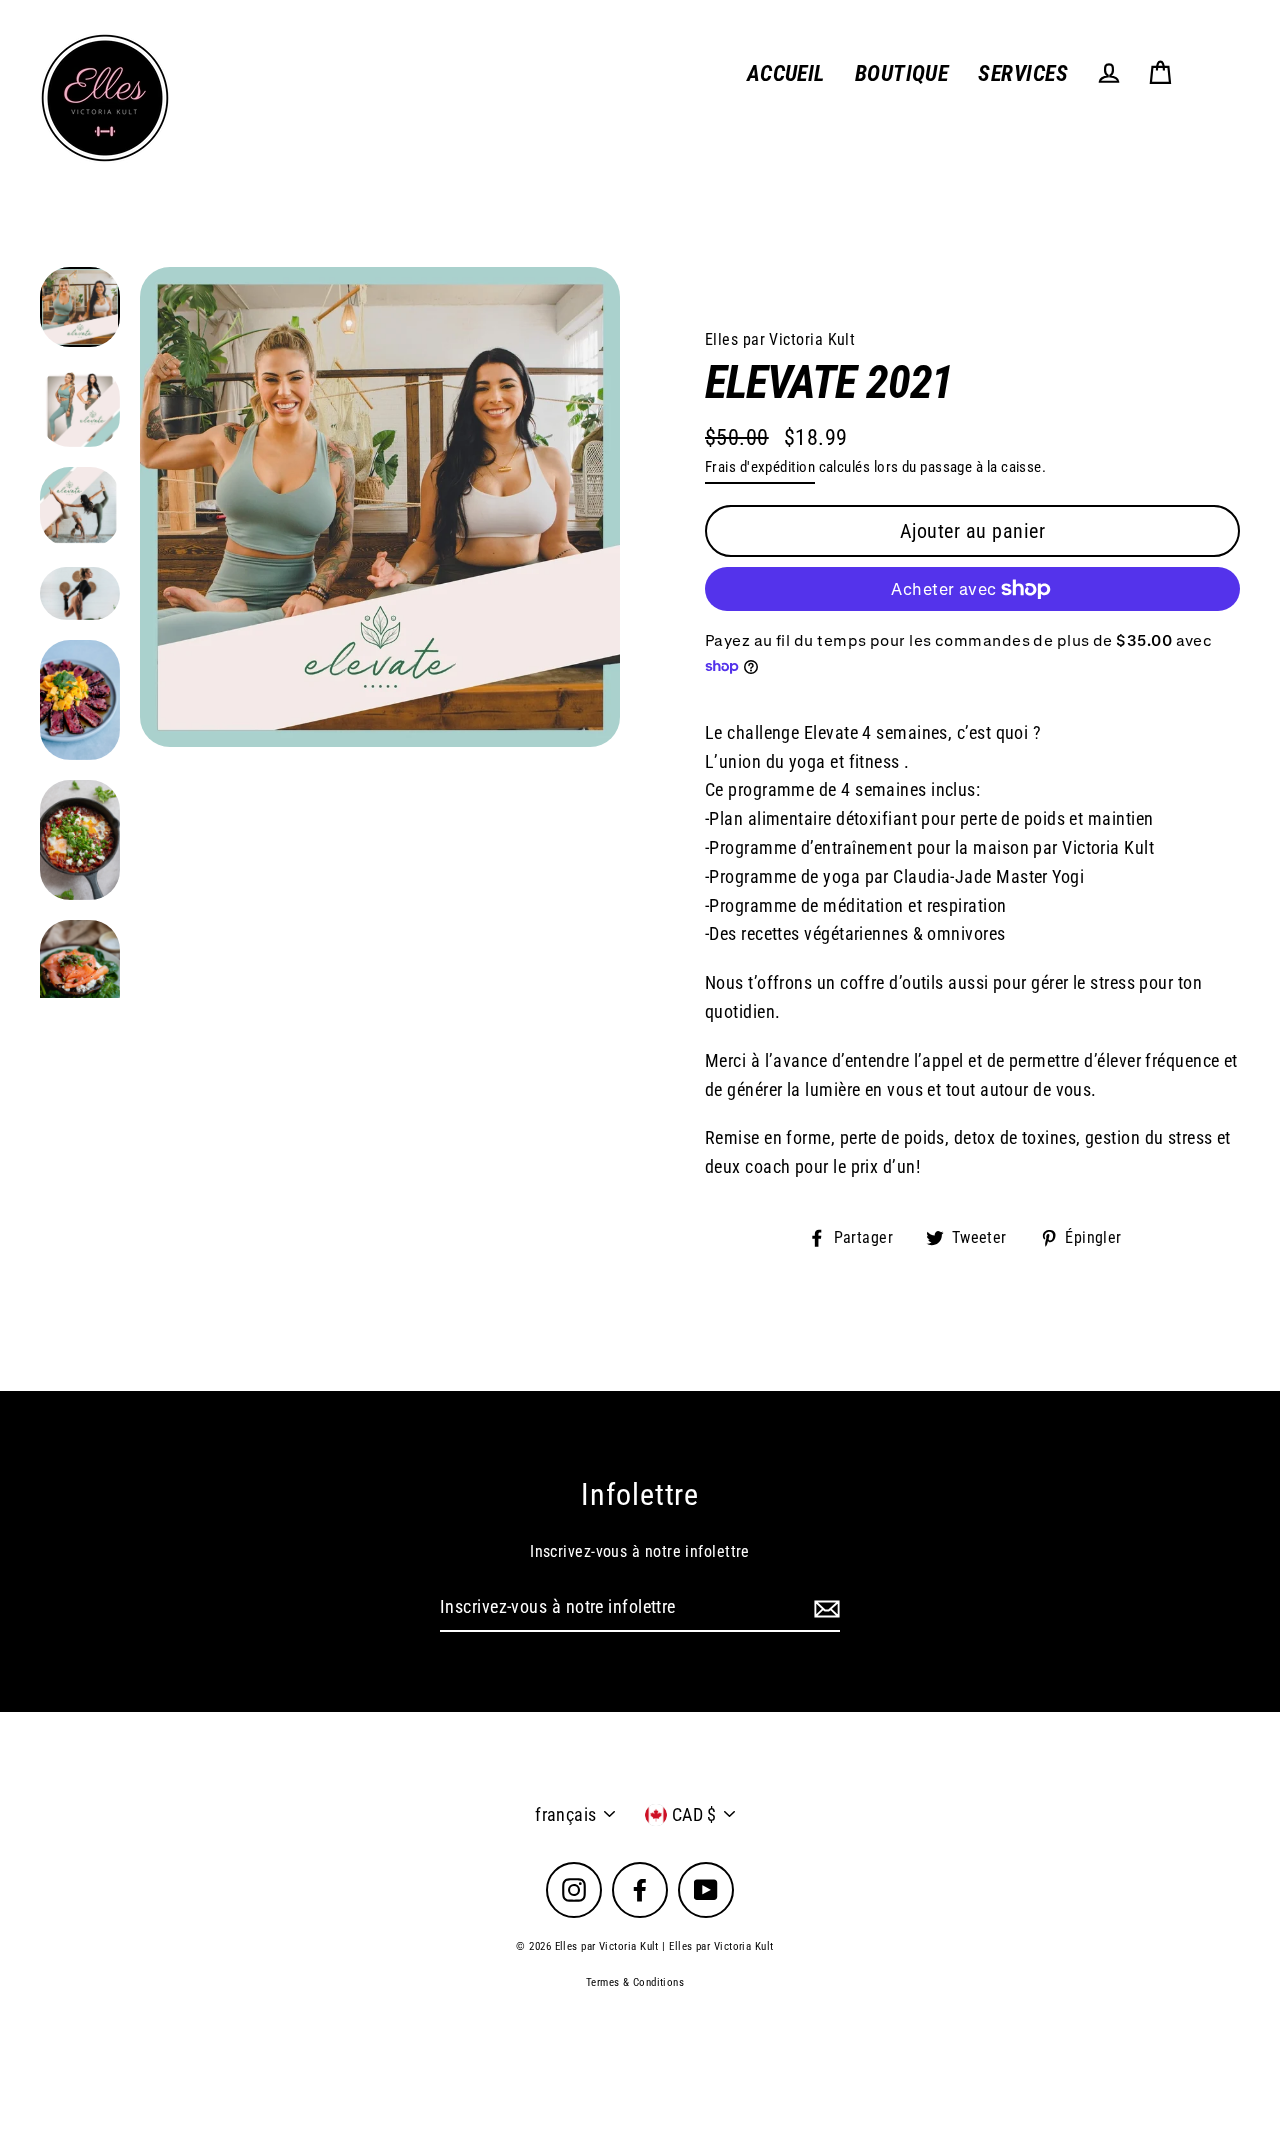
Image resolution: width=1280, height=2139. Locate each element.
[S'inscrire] (824, 1608)
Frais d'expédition (760, 467)
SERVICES (1023, 73)
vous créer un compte (1066, 543)
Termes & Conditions (635, 1982)
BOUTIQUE (902, 73)
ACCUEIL (786, 73)
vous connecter (897, 543)
